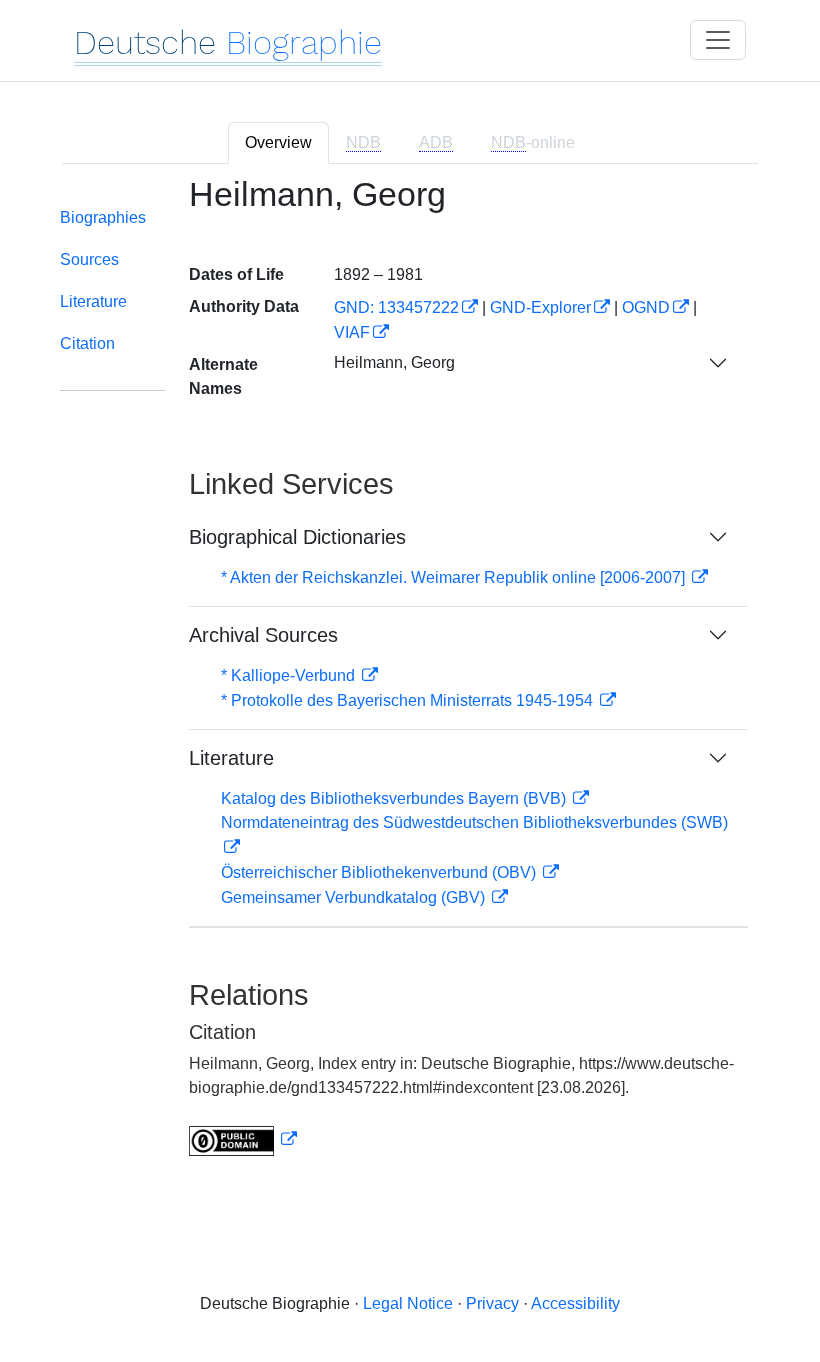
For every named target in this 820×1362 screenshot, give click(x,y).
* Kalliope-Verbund (290, 675)
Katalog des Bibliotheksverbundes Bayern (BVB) (395, 798)
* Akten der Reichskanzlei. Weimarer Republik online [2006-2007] (455, 577)
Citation (87, 343)
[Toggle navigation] (718, 40)
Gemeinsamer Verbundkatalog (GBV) (355, 897)
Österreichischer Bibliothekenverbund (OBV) (380, 872)
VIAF (352, 332)
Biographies (103, 217)
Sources (89, 259)
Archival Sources (263, 635)
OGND (646, 307)
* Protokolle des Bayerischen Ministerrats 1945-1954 (409, 700)
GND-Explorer (540, 307)
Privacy (492, 1303)
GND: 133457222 (396, 307)
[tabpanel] (410, 678)
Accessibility (575, 1303)
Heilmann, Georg (394, 362)
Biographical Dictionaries (297, 537)
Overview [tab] (278, 142)
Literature (93, 301)
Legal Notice (408, 1303)
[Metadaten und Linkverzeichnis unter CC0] (243, 1139)
